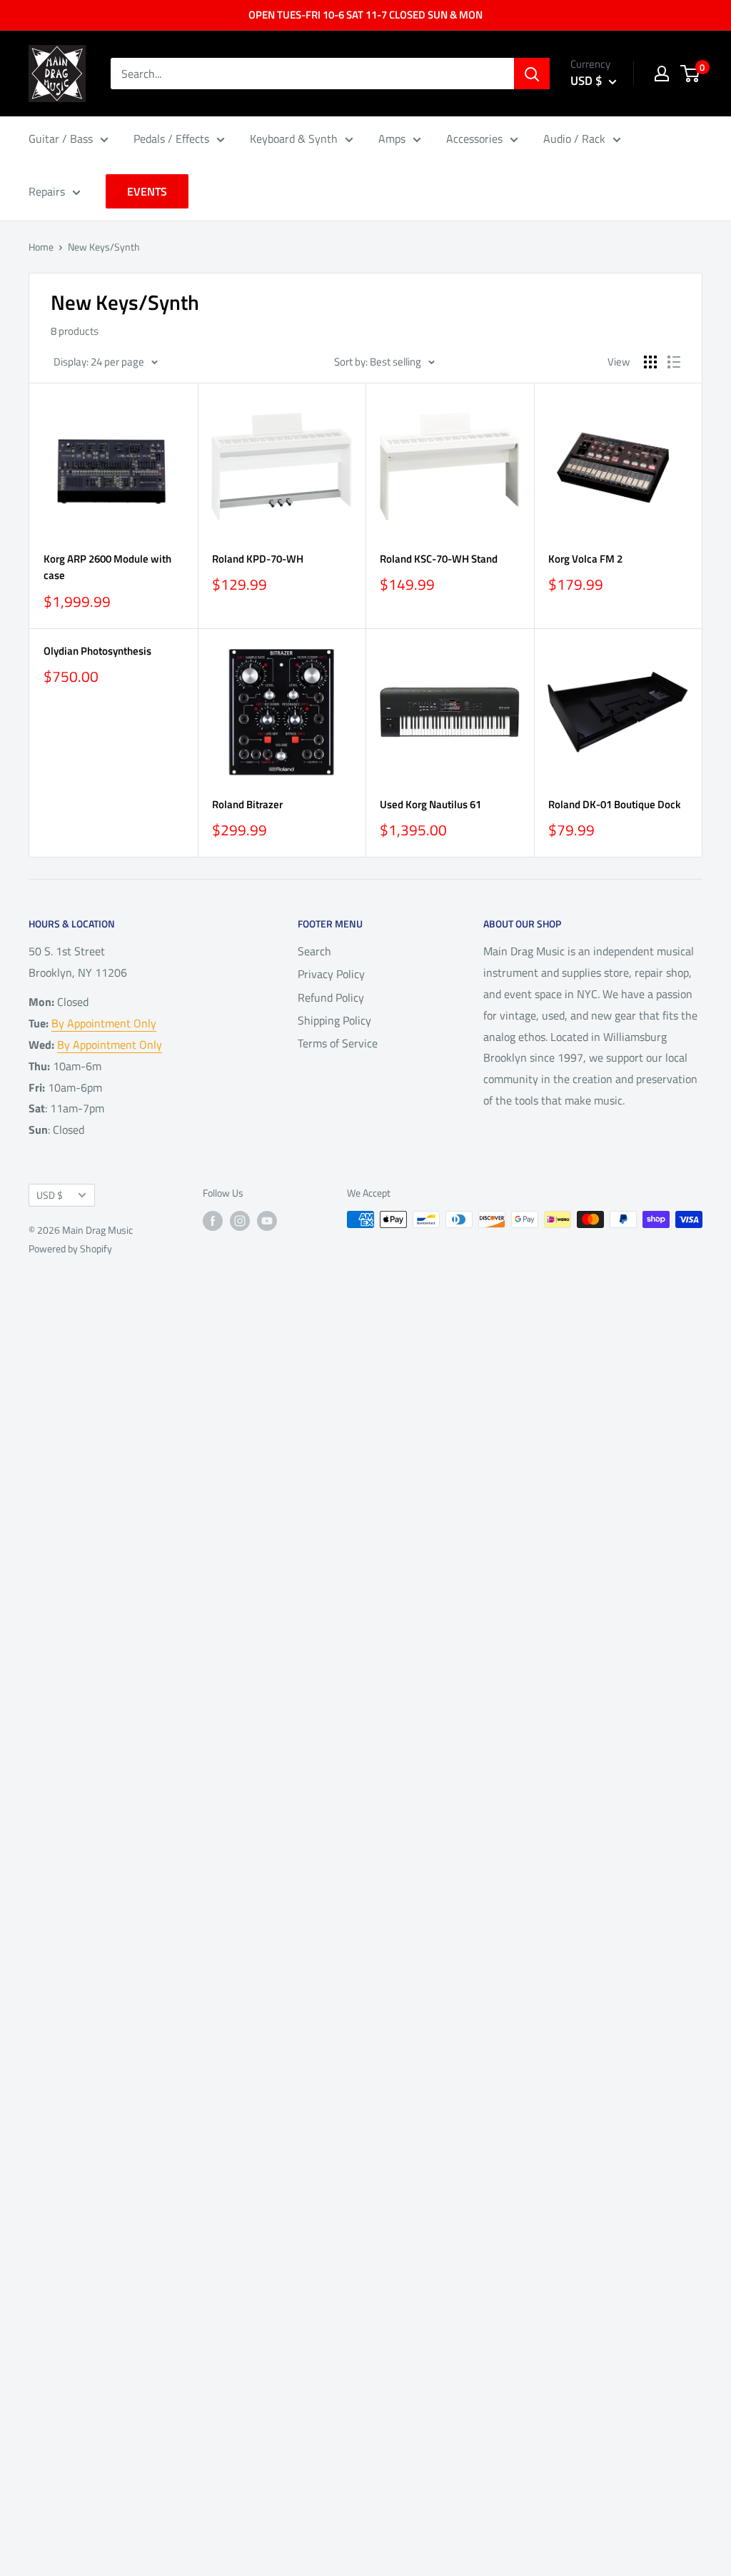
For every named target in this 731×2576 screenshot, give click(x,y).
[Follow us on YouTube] (267, 1221)
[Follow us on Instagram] (240, 1221)
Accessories (474, 139)
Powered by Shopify (70, 1248)
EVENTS (147, 191)
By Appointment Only (104, 1023)
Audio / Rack (574, 139)
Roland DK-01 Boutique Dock (614, 804)
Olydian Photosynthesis (97, 651)
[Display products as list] (674, 362)
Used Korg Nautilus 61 (430, 804)
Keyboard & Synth (294, 139)
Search (314, 951)
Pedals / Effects (171, 139)
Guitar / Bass (61, 139)
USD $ (50, 1195)
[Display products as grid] (650, 362)
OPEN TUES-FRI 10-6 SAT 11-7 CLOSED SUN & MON (365, 15)
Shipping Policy (334, 1020)
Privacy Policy (331, 974)
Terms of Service (338, 1043)
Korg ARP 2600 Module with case (107, 567)
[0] (691, 74)
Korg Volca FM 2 (585, 559)
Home (41, 247)
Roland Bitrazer (247, 804)
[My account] (662, 74)
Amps (392, 139)
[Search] (532, 74)
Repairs (47, 191)
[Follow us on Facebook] (213, 1221)
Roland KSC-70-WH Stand (439, 559)
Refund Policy (331, 997)
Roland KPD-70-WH (258, 559)
